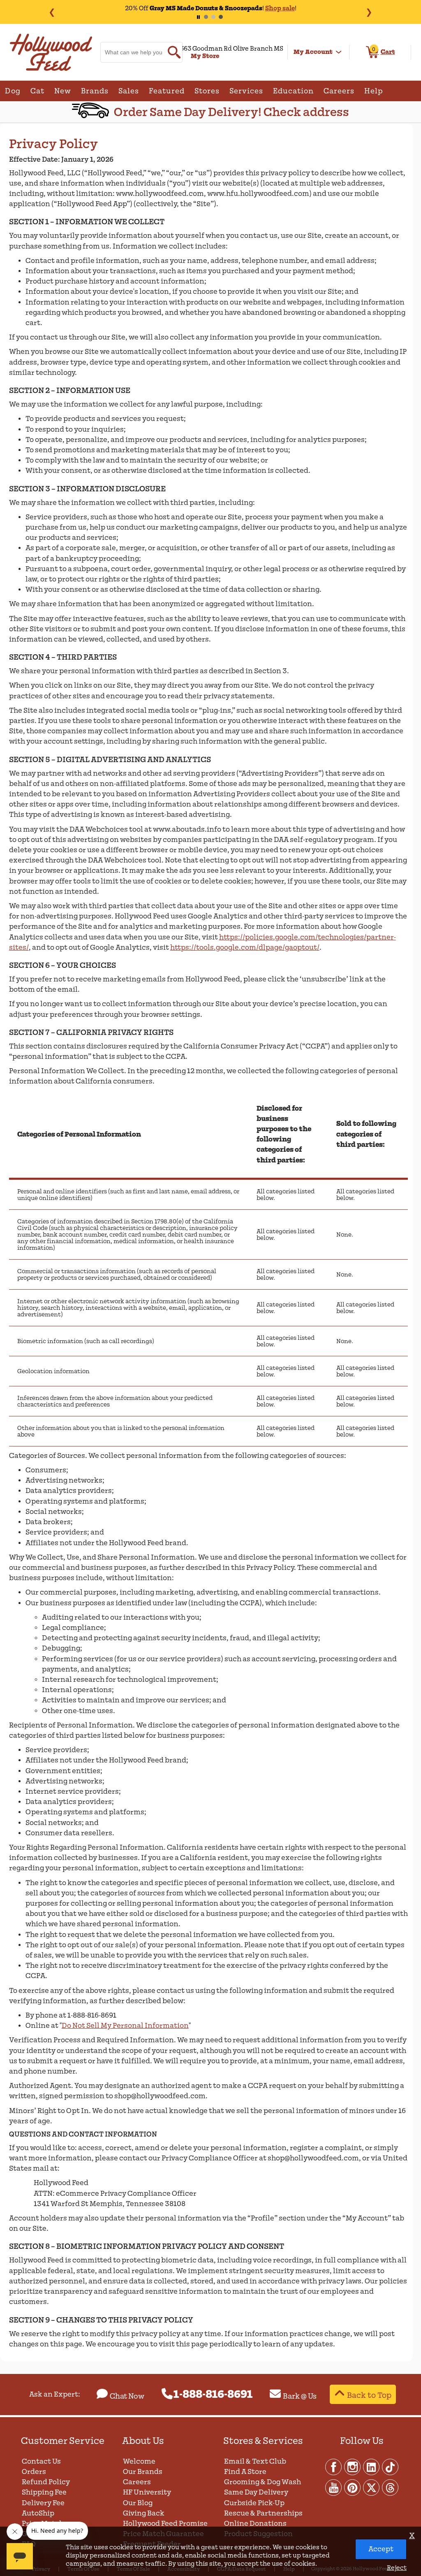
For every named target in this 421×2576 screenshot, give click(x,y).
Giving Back (144, 2513)
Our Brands (143, 2472)
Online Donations (255, 2524)
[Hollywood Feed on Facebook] (334, 2467)
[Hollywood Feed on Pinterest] (353, 2487)
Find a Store (245, 2472)
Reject (397, 2568)
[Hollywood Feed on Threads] (390, 2487)
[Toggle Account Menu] (339, 52)
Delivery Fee (43, 2503)
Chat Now (127, 2396)
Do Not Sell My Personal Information (125, 2026)
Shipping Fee (44, 2492)
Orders (34, 2472)
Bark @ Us (300, 2396)
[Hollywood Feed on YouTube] (334, 2487)
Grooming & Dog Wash (263, 2482)
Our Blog (138, 2503)
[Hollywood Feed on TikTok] (390, 2467)
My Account (313, 52)
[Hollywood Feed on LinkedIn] (372, 2467)
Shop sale (280, 8)
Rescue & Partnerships (263, 2513)
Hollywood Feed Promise (165, 2524)
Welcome (139, 2461)
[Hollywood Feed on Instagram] (353, 2467)
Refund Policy (46, 2482)
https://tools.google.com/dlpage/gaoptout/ (245, 947)
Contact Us (41, 2461)
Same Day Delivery (256, 2492)
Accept (381, 2549)
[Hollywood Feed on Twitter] (372, 2487)
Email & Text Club (255, 2461)
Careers (137, 2482)
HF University (147, 2492)
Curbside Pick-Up (254, 2503)
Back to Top (369, 2395)
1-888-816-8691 (213, 2395)
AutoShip (38, 2513)
